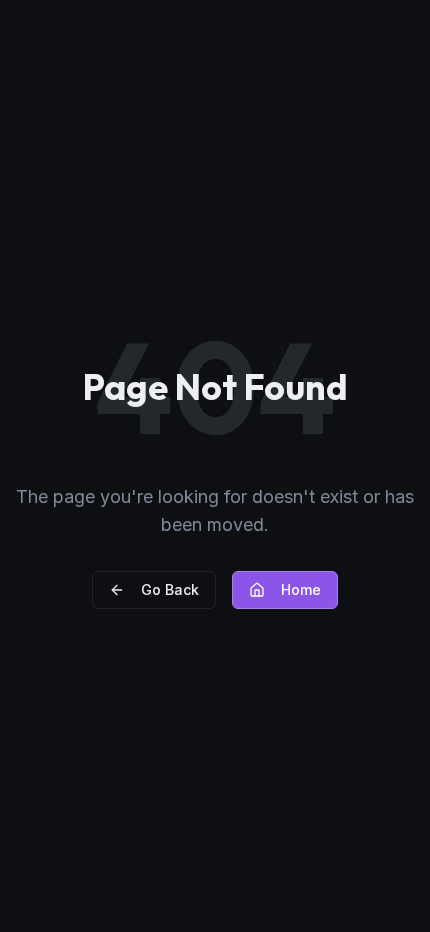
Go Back (170, 589)
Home (301, 589)
